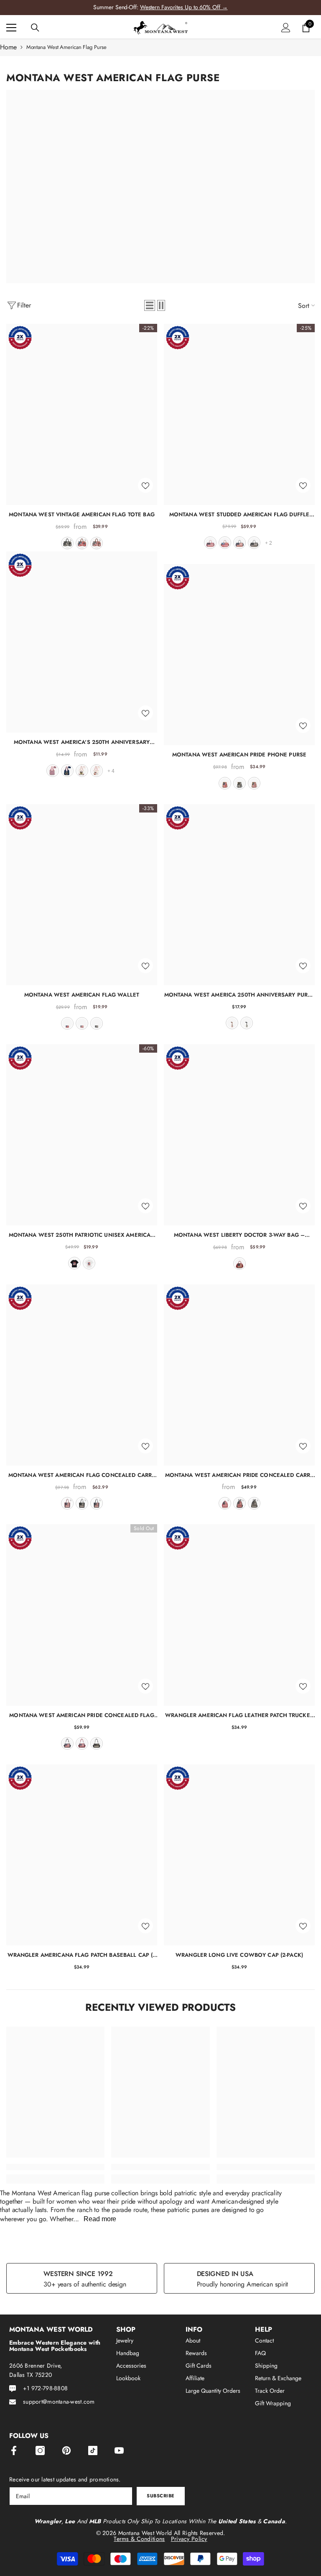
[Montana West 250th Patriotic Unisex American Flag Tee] (82, 1135)
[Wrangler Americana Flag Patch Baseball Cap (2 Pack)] (82, 1855)
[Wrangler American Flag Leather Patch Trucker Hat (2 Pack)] (239, 1615)
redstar (239, 1264)
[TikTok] (93, 2450)
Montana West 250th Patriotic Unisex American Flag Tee (82, 1235)
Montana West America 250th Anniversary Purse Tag (239, 995)
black (67, 543)
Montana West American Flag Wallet (82, 995)
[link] (55, 2167)
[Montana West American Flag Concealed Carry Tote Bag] (82, 1375)
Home (8, 47)
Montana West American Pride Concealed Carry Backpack (239, 1475)
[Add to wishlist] (145, 485)
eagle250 (82, 771)
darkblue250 (67, 771)
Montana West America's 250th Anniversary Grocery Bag (82, 742)
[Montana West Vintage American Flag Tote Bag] (82, 414)
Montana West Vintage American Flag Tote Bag (82, 514)
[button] (150, 305)
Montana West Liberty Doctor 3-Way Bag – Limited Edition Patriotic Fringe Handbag (239, 1235)
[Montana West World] (160, 186)
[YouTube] (119, 2450)
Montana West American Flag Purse (66, 47)
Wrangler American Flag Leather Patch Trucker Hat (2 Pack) (239, 1715)
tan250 (97, 771)
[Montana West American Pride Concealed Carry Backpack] (239, 1375)
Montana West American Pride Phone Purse (239, 755)
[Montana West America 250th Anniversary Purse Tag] (239, 895)
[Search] (35, 28)
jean (97, 543)
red (82, 543)
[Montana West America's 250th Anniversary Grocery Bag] (82, 642)
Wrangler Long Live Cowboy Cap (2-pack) (239, 1955)
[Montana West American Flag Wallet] (82, 895)
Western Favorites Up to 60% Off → (184, 7)
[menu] (11, 28)
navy (239, 543)
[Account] (286, 28)
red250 (53, 771)
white (89, 1263)
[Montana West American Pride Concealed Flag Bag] (82, 1615)
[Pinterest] (66, 2450)
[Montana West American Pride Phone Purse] (239, 655)
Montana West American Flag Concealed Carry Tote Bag (82, 1475)
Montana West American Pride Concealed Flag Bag (82, 1715)
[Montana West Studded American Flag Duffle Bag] (239, 414)
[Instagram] (40, 2450)
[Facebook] (14, 2450)
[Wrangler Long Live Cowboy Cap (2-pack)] (239, 1855)
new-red (225, 543)
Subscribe (161, 2496)
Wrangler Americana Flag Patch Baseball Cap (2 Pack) (82, 1955)
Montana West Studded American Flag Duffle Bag (239, 514)
